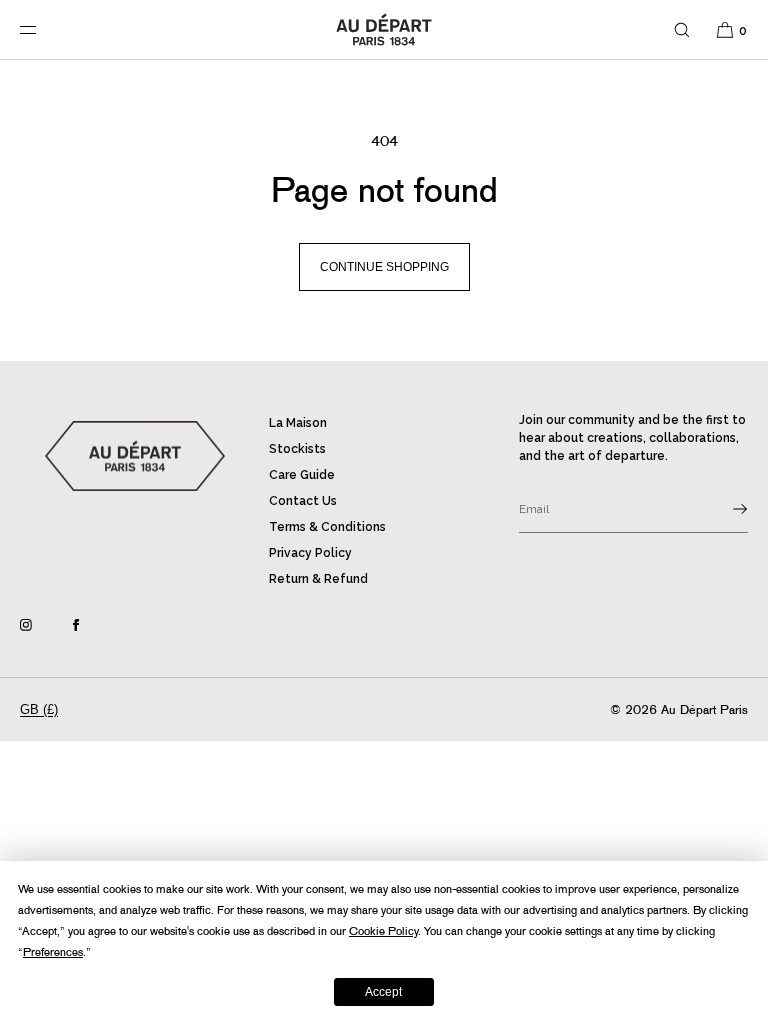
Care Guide (302, 475)
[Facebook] (92, 625)
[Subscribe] (723, 509)
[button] (682, 29)
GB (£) (39, 709)
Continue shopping (384, 267)
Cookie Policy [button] (383, 931)
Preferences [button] (53, 952)
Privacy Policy (310, 553)
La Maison (298, 423)
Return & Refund (318, 579)
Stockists (297, 449)
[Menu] (44, 29)
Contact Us (303, 501)
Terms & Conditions (327, 527)
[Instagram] (42, 625)
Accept (383, 992)
